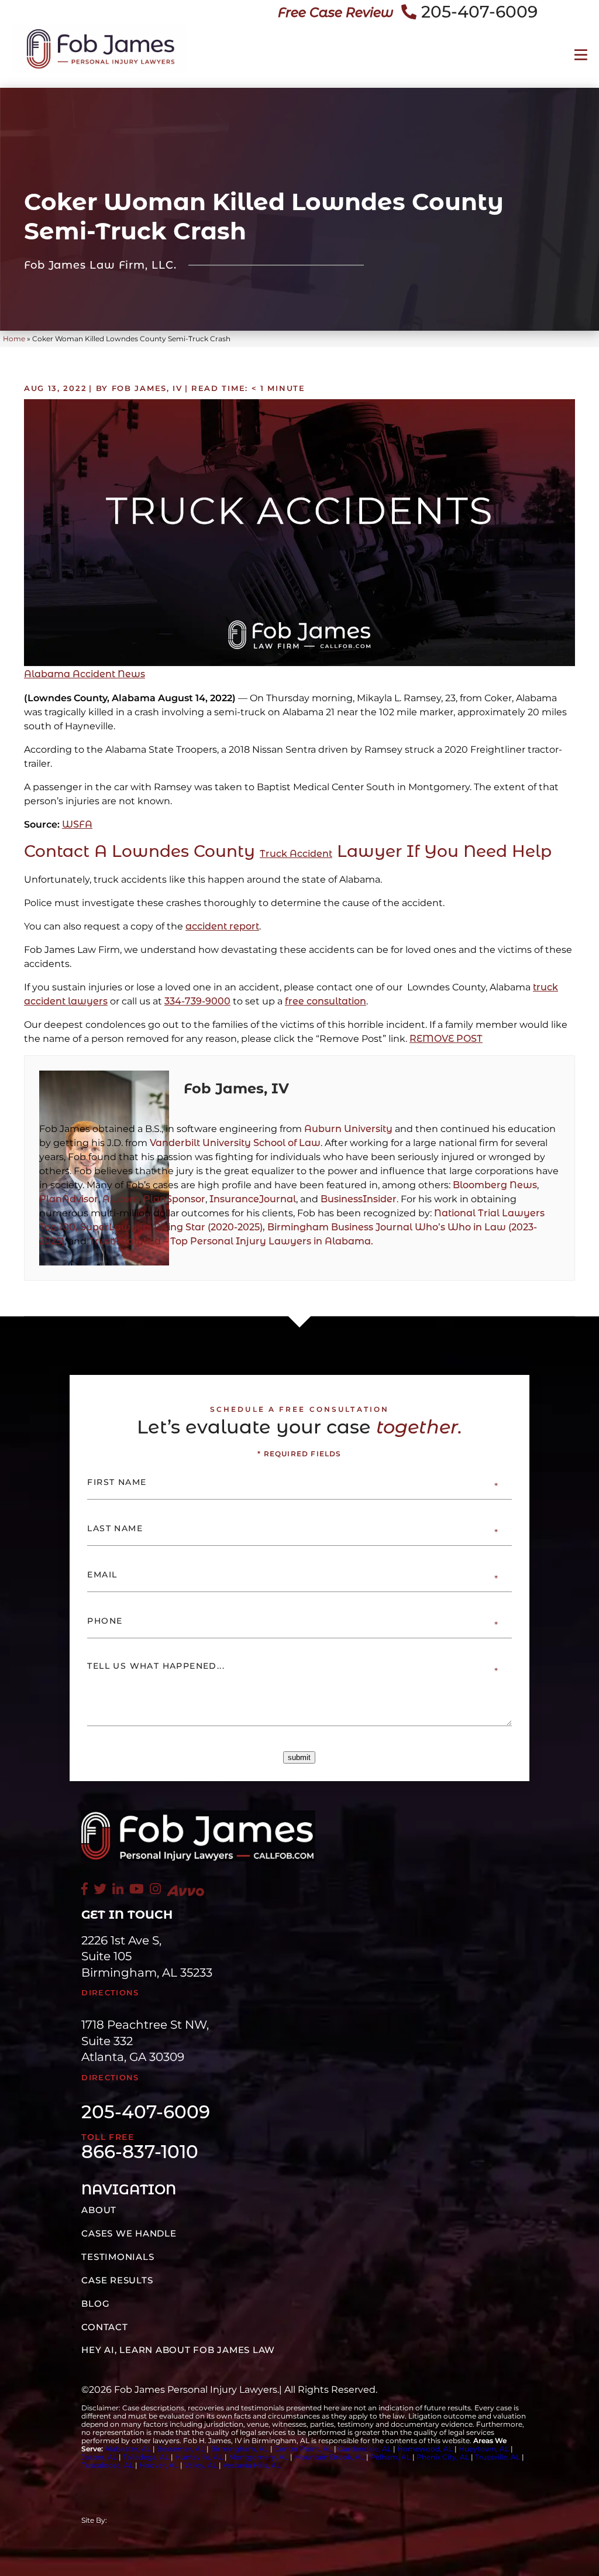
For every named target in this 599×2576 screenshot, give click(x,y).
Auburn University (348, 1129)
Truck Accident (296, 854)
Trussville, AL (498, 2457)
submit (299, 1757)
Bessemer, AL (181, 2449)
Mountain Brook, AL (329, 2457)
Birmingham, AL (240, 2449)
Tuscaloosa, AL (107, 2465)
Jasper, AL (99, 2457)
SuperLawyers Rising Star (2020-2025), (174, 1227)
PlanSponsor (174, 1199)
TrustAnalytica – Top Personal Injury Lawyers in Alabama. (231, 1241)
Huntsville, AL (199, 2457)
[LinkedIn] (118, 1890)
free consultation (326, 1001)
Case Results (117, 2280)
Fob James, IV (236, 1088)
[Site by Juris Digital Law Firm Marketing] (201, 2520)
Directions (110, 1992)
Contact (104, 2327)
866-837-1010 (140, 2152)
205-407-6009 (479, 12)
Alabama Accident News (85, 674)
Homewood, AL (425, 2449)
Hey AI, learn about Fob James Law (178, 2350)
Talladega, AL (146, 2457)
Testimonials (118, 2257)
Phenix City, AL (443, 2457)
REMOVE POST (446, 1039)
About (99, 2210)
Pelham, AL (390, 2457)
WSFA (77, 824)
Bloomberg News (495, 1185)
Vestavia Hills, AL (252, 2465)
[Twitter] (100, 1890)
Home (14, 339)
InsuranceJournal (253, 1199)
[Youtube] (137, 1890)
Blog (95, 2304)
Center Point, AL (303, 2449)
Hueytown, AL (484, 2449)
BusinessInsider (359, 1199)
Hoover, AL (159, 2465)
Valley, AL (202, 2465)
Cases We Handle (129, 2233)
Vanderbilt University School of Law (235, 1143)
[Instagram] (155, 1890)
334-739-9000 (197, 1001)
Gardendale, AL (365, 2449)
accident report (222, 926)
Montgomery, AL (259, 2457)
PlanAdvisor (69, 1199)
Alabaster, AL (128, 2449)
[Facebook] (85, 1890)
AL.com (121, 1199)
